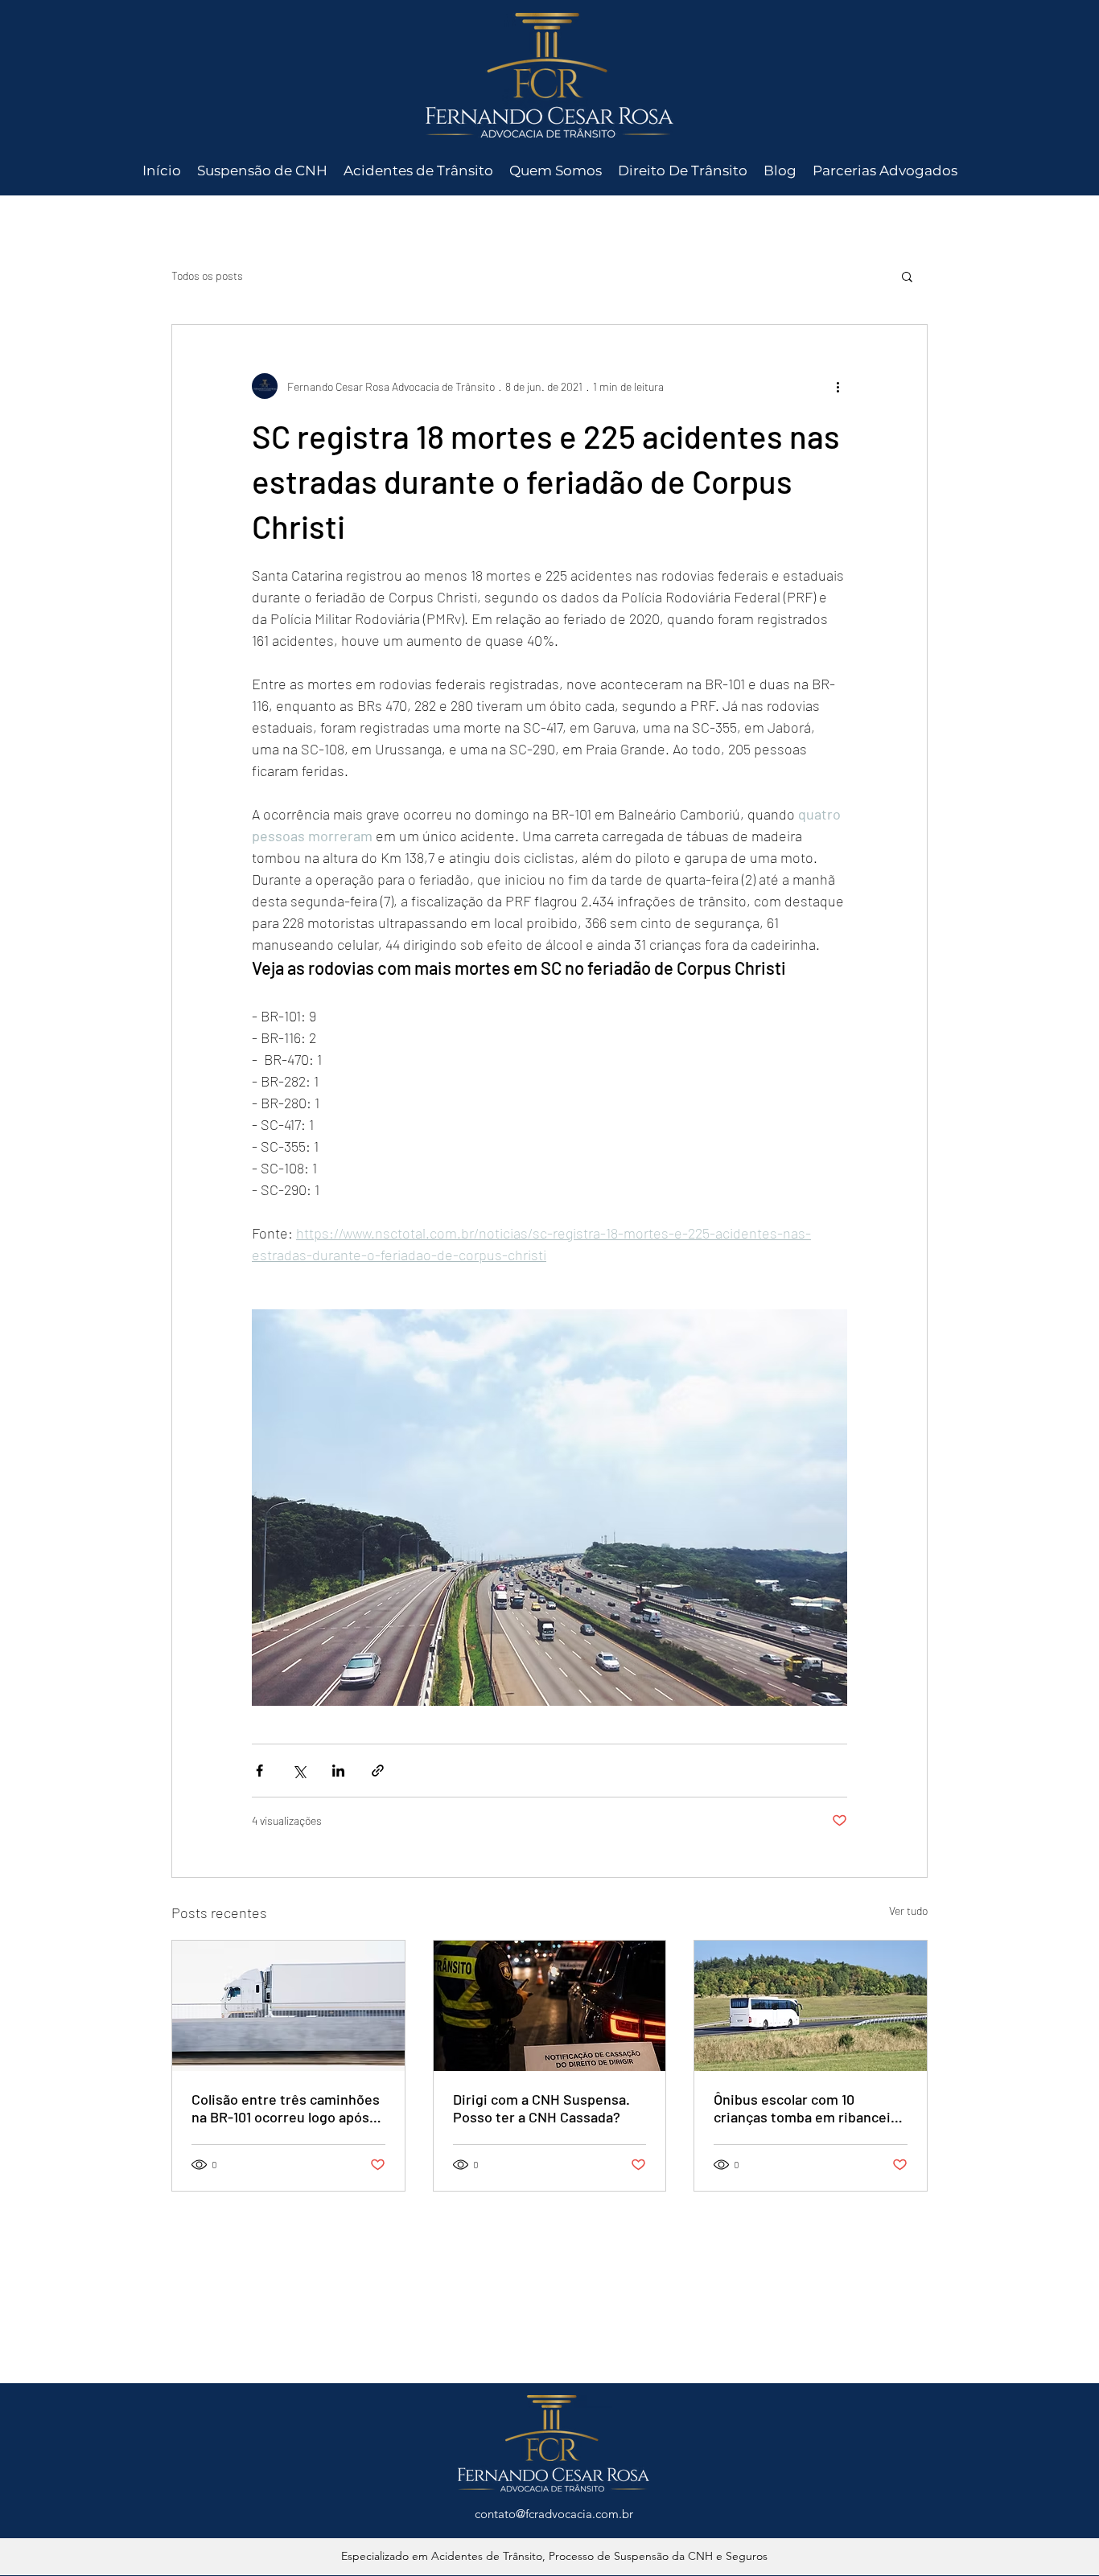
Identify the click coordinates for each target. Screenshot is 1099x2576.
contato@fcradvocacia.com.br (554, 2514)
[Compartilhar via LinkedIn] (338, 1771)
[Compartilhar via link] (378, 1771)
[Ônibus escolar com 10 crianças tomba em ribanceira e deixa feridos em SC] (811, 2006)
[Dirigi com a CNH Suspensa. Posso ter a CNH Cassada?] (550, 2006)
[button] (907, 276)
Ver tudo (908, 1910)
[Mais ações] (838, 386)
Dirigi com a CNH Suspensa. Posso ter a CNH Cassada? (541, 2108)
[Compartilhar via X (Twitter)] (299, 1771)
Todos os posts (207, 275)
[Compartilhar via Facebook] (259, 1771)
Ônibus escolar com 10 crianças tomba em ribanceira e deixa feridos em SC (809, 2108)
